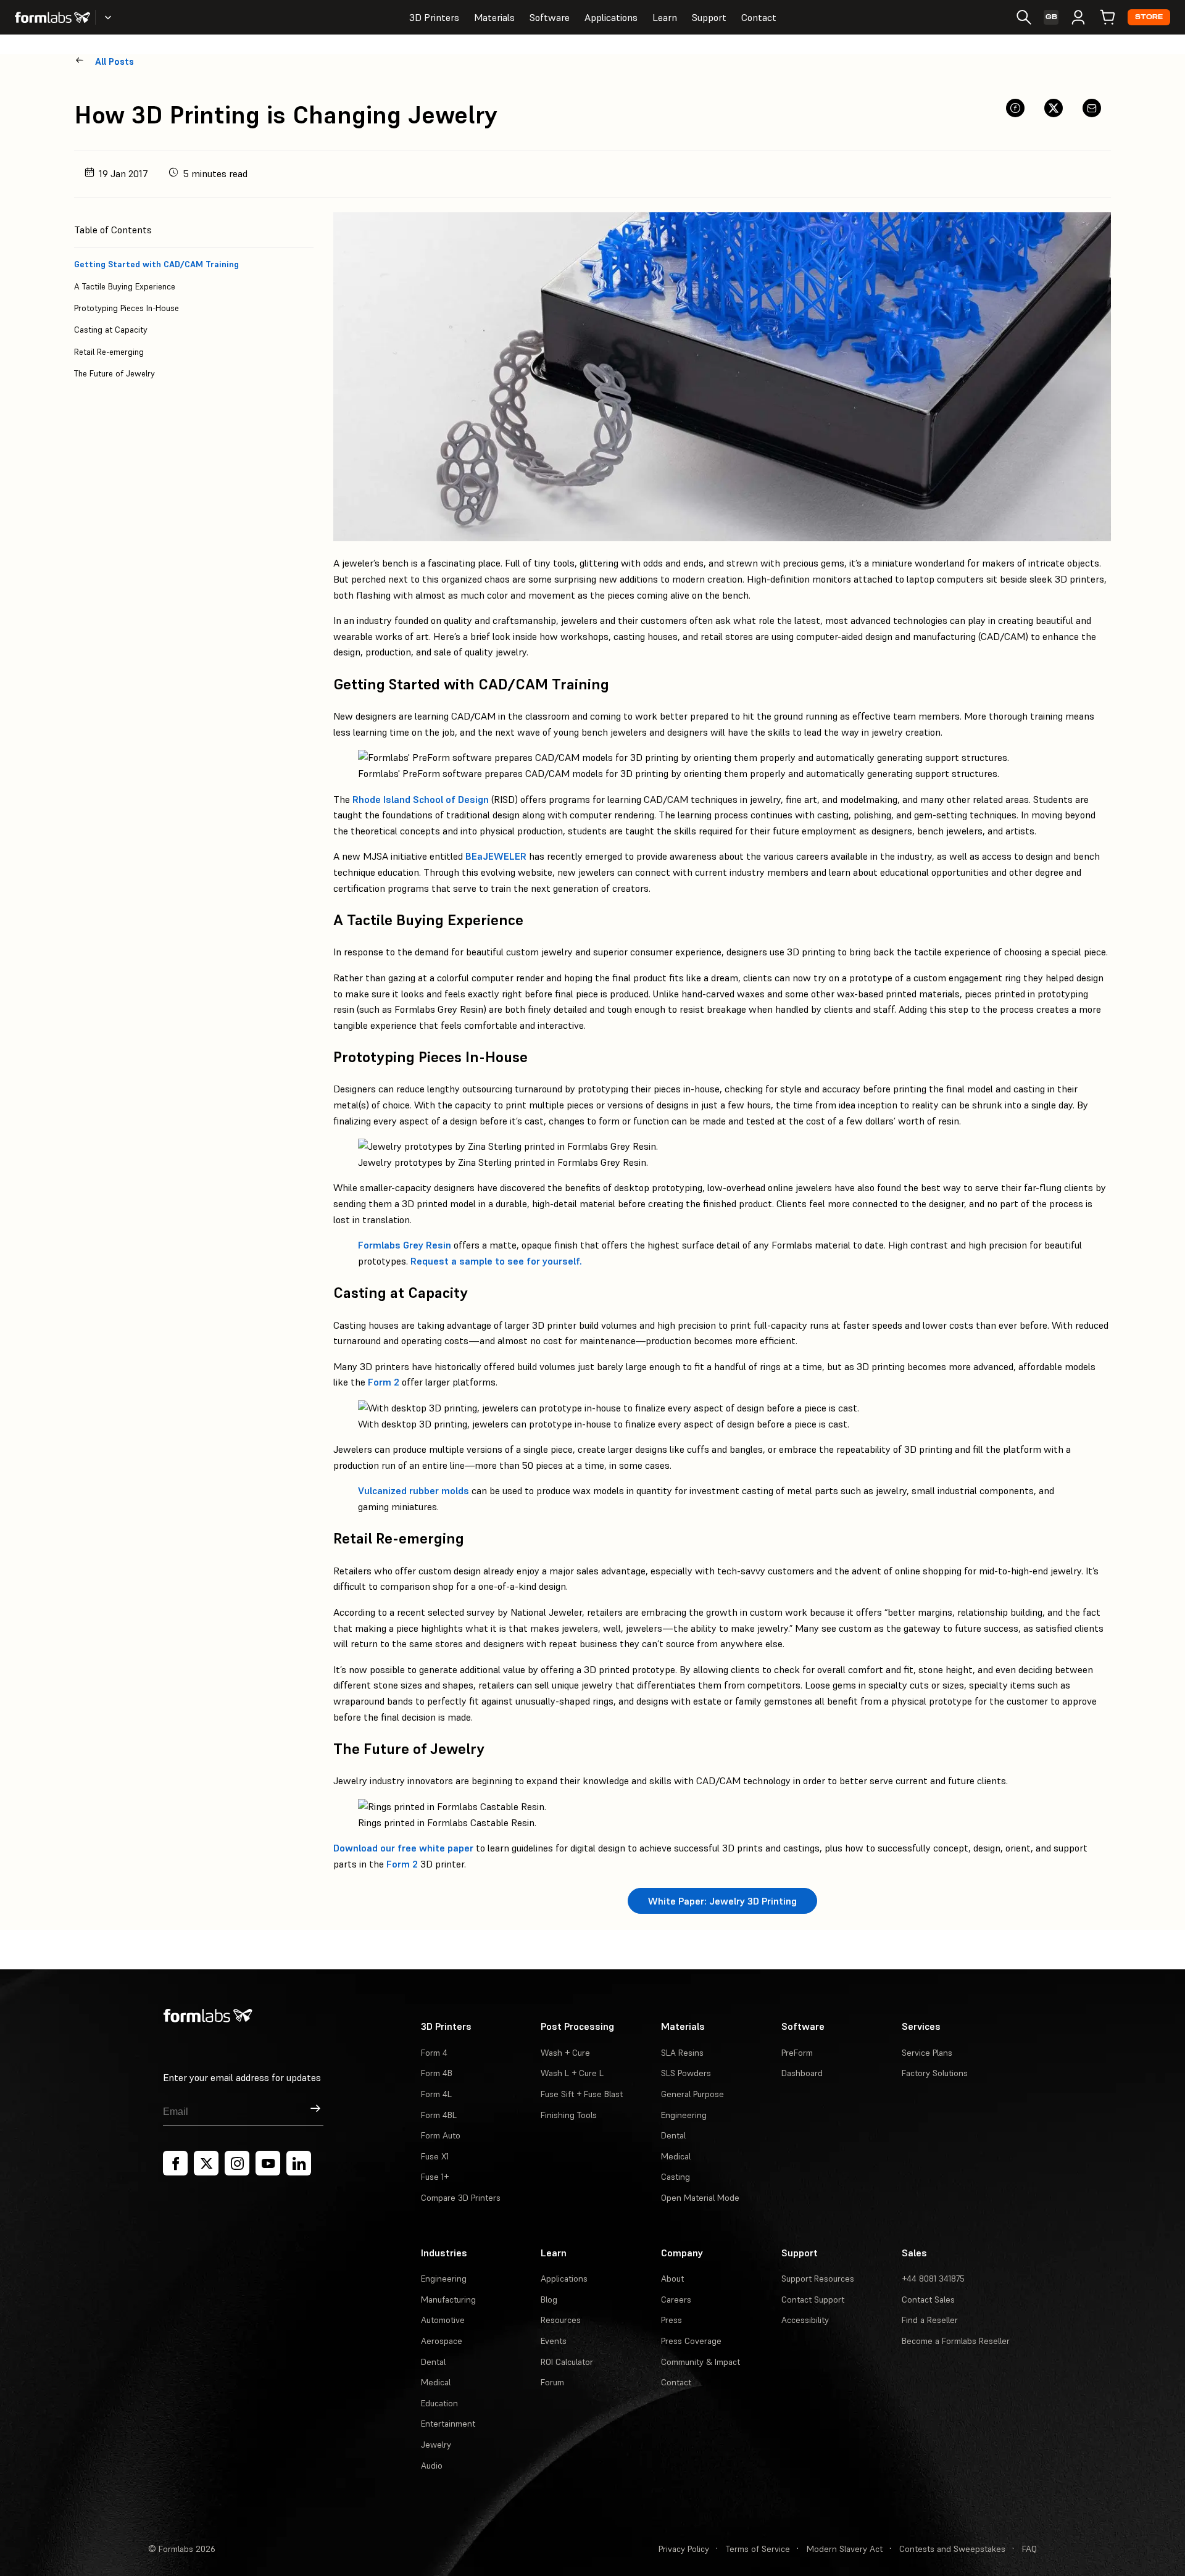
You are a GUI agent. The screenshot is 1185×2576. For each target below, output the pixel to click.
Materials (494, 17)
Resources (561, 2320)
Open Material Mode (700, 2198)
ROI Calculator (567, 2362)
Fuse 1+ (435, 2177)
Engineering (684, 2115)
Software (550, 17)
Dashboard (802, 2073)
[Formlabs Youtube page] (268, 2163)
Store (1149, 17)
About (672, 2279)
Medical (676, 2156)
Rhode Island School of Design (421, 799)
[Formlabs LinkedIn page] (299, 2163)
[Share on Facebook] (1015, 108)
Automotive (443, 2320)
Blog (549, 2300)
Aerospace (442, 2341)
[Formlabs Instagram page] (237, 2163)
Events (554, 2341)
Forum (552, 2382)
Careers (676, 2300)
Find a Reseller (930, 2320)
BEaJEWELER (496, 856)
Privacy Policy (684, 2549)
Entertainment (448, 2424)
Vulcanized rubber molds (414, 1490)
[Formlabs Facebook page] (175, 2163)
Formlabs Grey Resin (405, 1245)
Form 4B (437, 2073)
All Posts (114, 61)
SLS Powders (686, 2073)
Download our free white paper (403, 1848)
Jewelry (436, 2445)
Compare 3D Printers (461, 2198)
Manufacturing (448, 2300)
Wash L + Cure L (572, 2073)
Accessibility (805, 2320)
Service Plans (927, 2053)
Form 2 (384, 1382)
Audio (432, 2466)
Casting (676, 2177)
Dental (673, 2135)
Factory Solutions (935, 2073)
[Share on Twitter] (1054, 108)
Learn (665, 17)
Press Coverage (691, 2341)
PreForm (797, 2053)
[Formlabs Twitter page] (206, 2163)
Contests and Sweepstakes (952, 2549)
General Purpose (692, 2094)
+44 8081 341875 (933, 2279)
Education (439, 2403)
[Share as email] (1092, 108)
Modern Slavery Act (845, 2549)
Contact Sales (928, 2300)
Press (671, 2320)
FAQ (1029, 2549)
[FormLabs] (52, 17)
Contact (759, 17)
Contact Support (813, 2300)
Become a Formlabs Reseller (956, 2341)
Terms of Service (758, 2549)
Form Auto (441, 2135)
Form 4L (436, 2094)
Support (709, 17)
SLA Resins (682, 2053)
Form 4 (434, 2053)
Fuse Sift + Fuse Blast (582, 2094)
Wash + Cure (565, 2053)
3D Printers (434, 17)
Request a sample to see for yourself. (496, 1261)
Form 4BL (439, 2115)
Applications (611, 17)
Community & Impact (701, 2362)
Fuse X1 (435, 2156)
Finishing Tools (569, 2115)
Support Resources (818, 2279)
